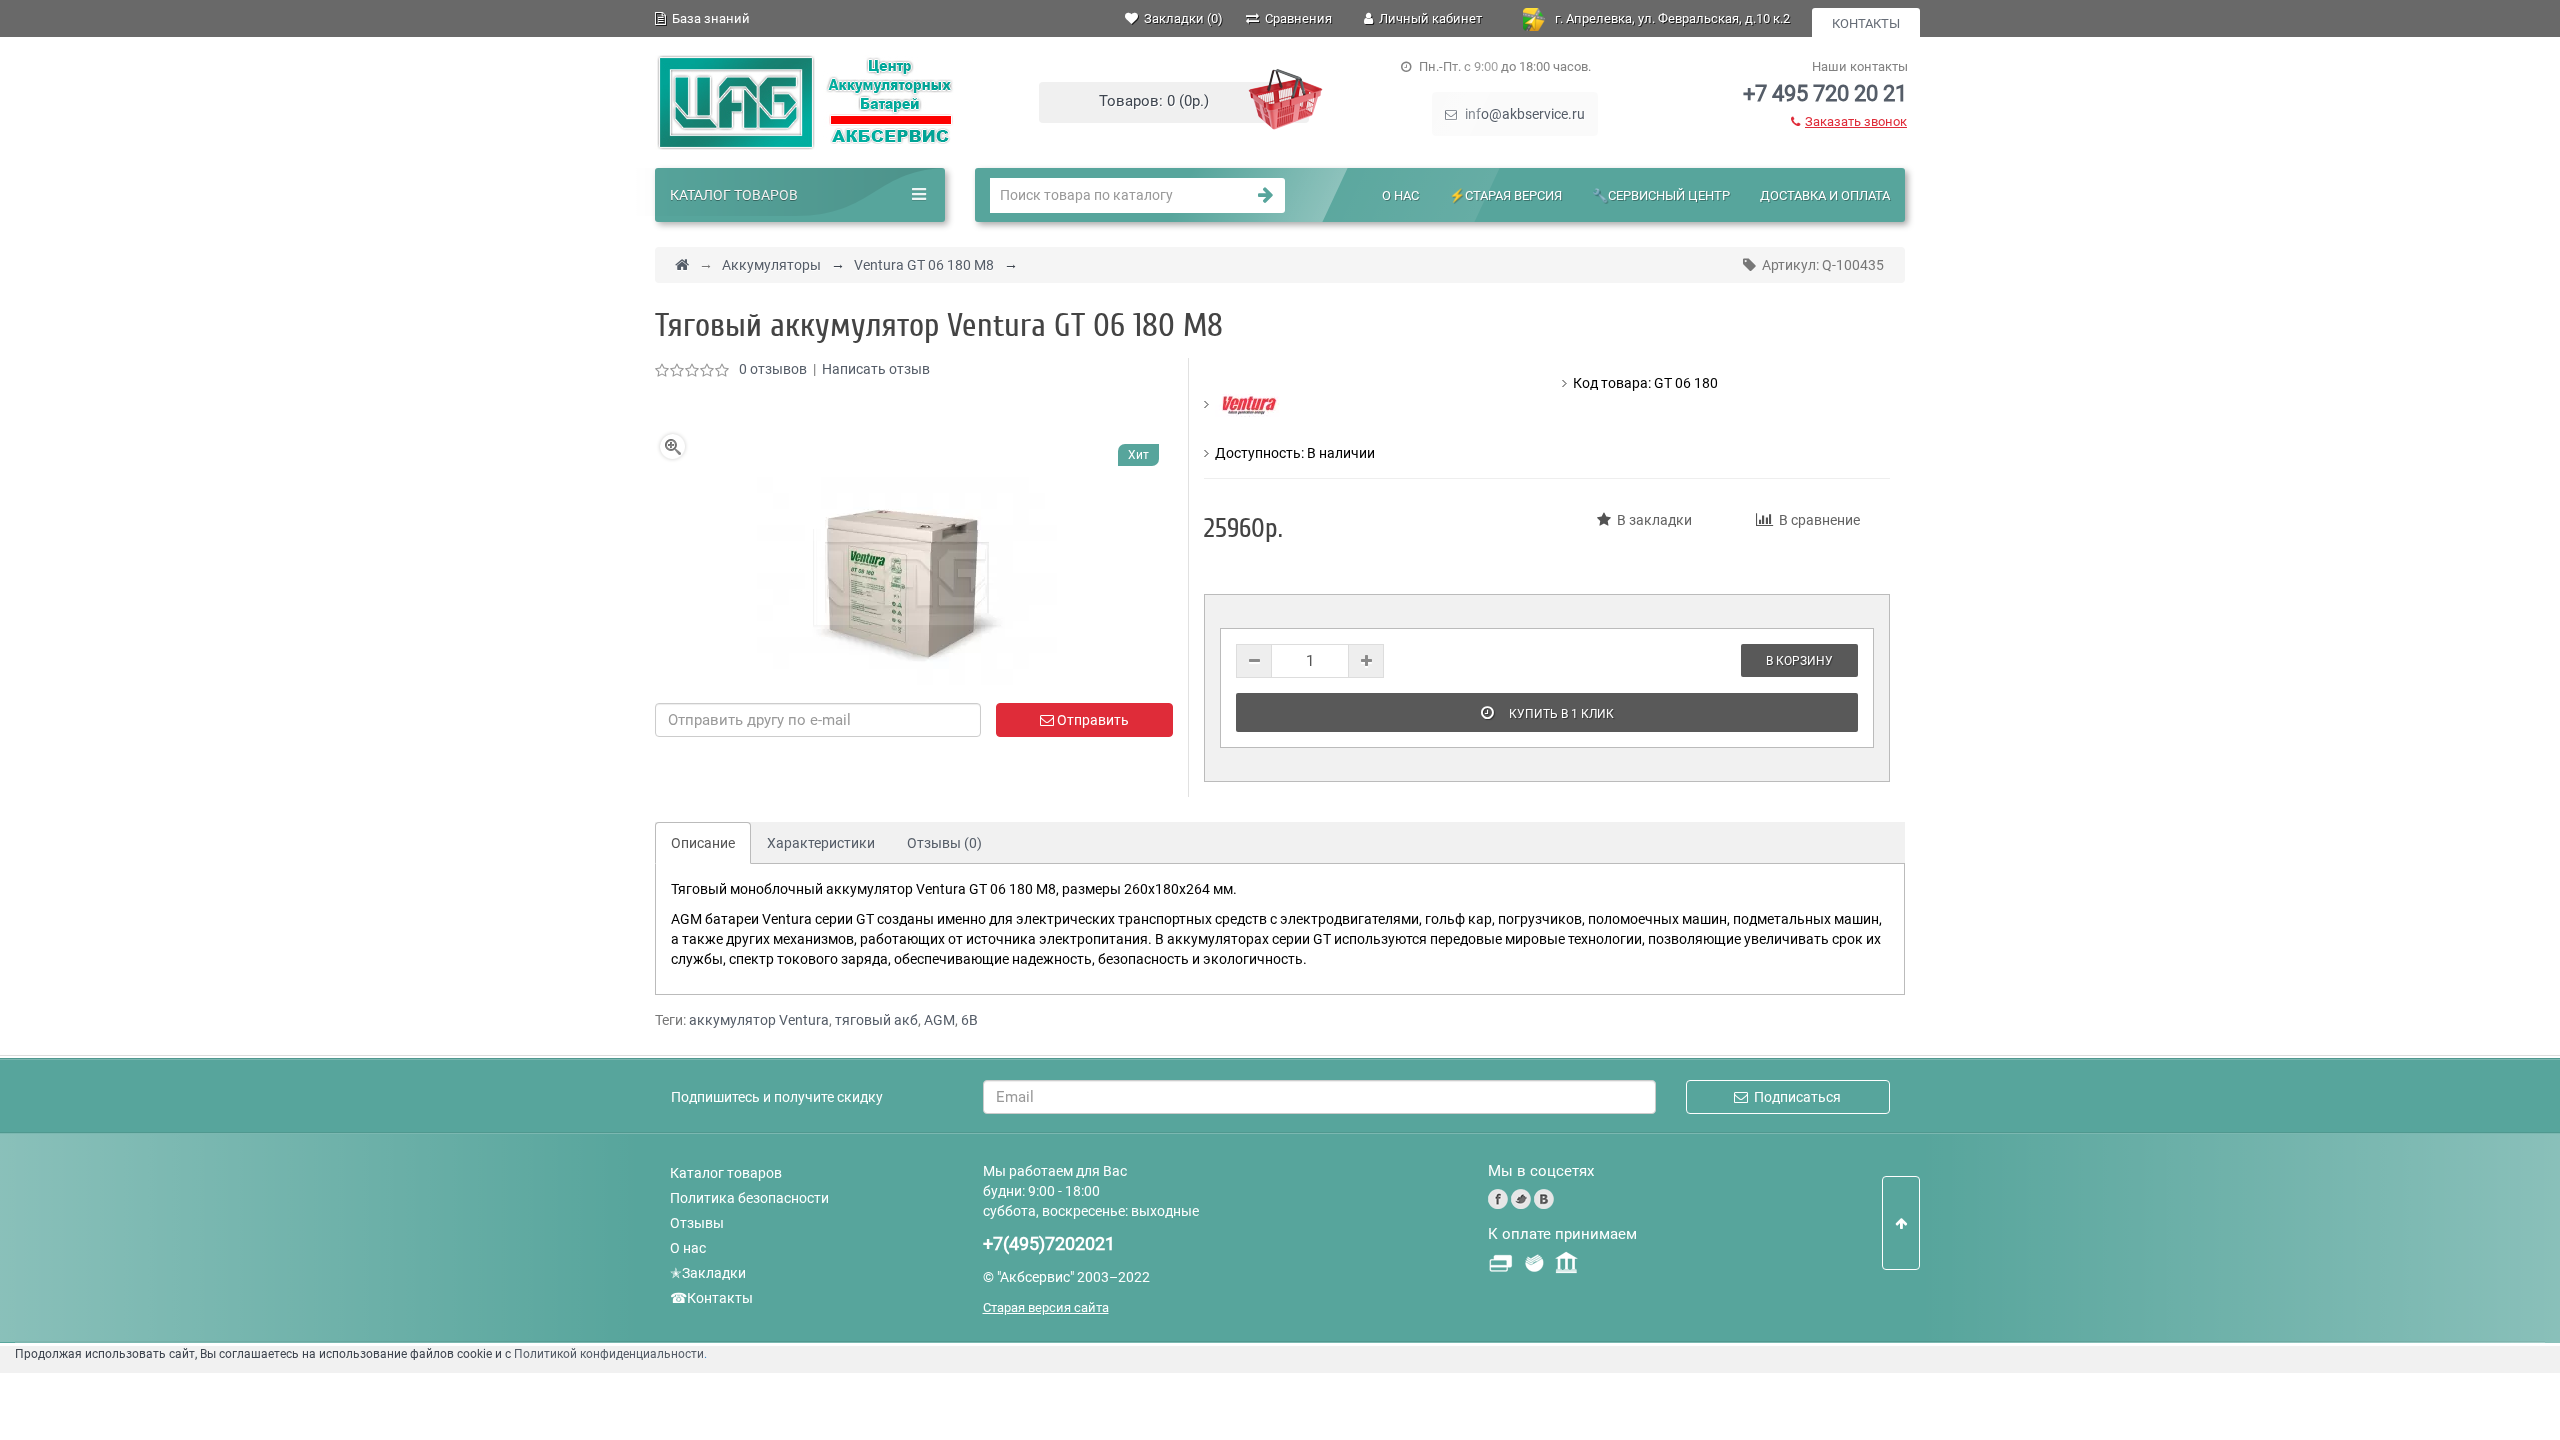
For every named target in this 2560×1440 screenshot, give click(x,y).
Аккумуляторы (771, 265)
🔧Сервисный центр (1661, 195)
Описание (703, 843)
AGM (939, 1020)
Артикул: (1820, 265)
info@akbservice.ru (1523, 114)
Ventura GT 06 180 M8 (924, 265)
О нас (1400, 195)
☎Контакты (711, 1298)
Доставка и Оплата (1825, 195)
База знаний (708, 18)
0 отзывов (773, 369)
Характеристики (821, 843)
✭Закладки (708, 1273)
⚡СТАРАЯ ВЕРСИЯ (1505, 195)
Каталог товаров (726, 1173)
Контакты (1866, 23)
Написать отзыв (876, 369)
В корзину (1799, 661)
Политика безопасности (749, 1198)
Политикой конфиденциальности (609, 1354)
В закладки (1651, 520)
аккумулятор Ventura (759, 1020)
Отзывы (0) (944, 843)
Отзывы (697, 1223)
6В (969, 1020)
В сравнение (1816, 520)
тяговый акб (876, 1020)
